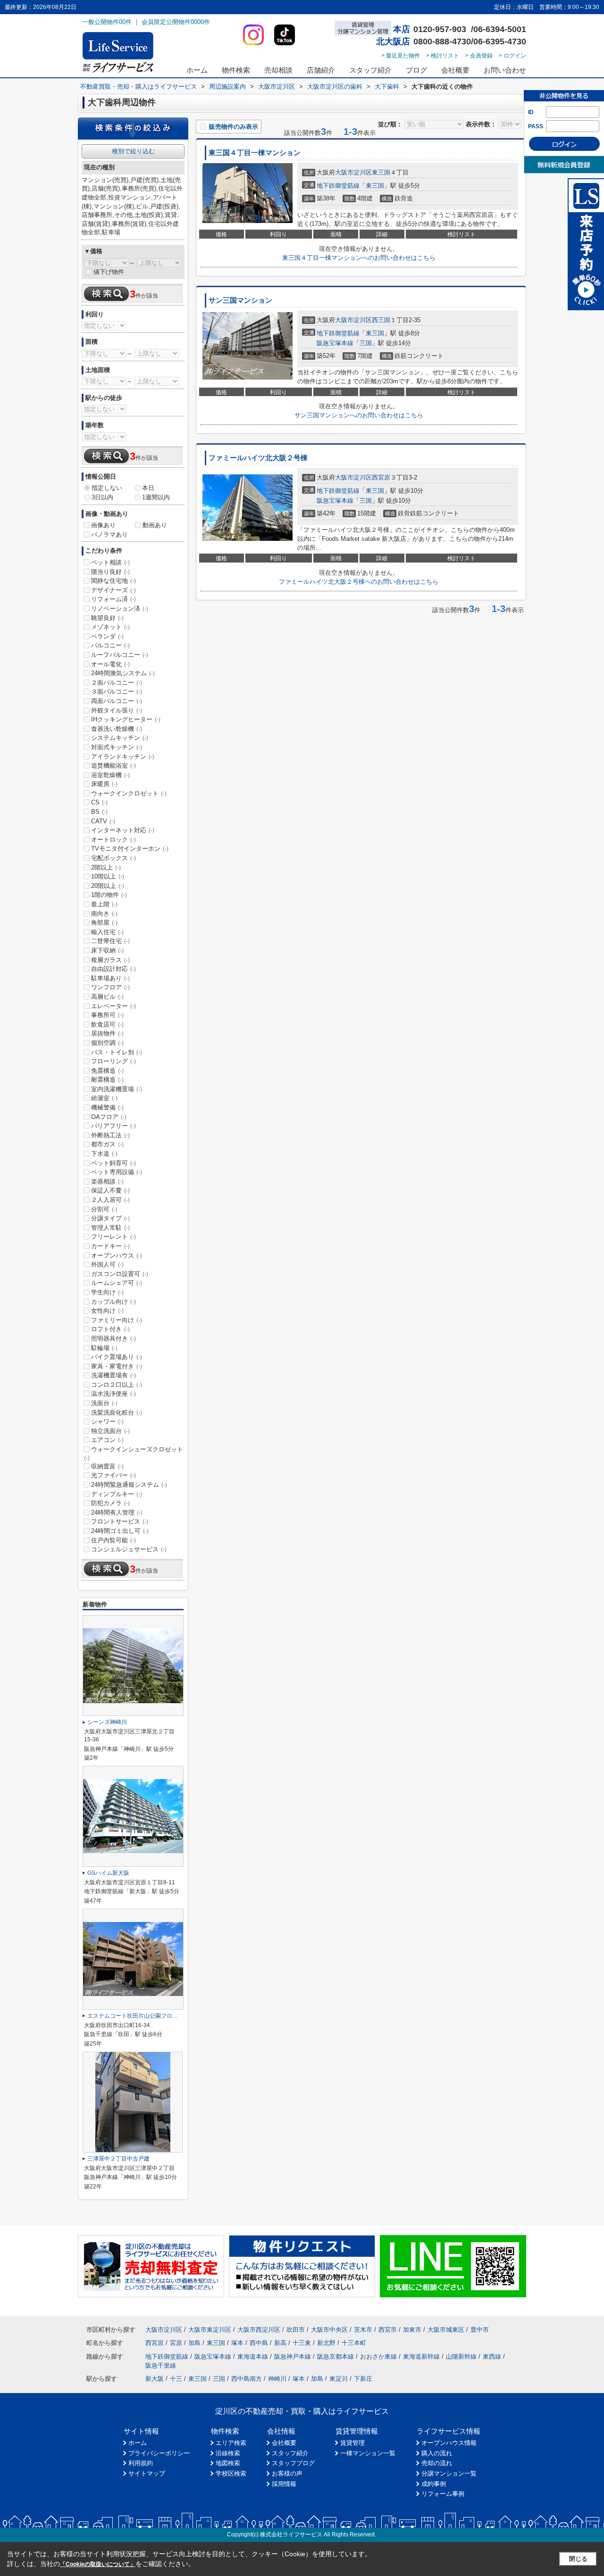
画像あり (103, 525)
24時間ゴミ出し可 (120, 1531)
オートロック (113, 840)
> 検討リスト (443, 56)
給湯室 (104, 1098)
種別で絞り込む (133, 151)
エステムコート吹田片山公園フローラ (135, 2016)
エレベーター (113, 1006)
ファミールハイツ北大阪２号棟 (258, 458)
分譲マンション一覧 (449, 2473)
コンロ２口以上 (117, 1385)
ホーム (197, 70)
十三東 (302, 2343)
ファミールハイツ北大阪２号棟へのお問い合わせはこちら (359, 582)
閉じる (578, 2559)
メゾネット (110, 627)
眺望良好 (107, 618)
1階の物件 (109, 895)
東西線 (492, 2357)
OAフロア (109, 1117)
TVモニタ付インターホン (130, 849)
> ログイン (512, 56)
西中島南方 (247, 2379)
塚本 (237, 2343)
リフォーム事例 (443, 2494)
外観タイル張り (117, 710)
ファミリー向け (117, 1320)
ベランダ (107, 636)
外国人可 (107, 1264)
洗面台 (104, 1403)
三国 (366, 343)
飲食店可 (107, 1024)
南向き (104, 914)
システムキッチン (120, 738)
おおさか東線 (378, 2357)
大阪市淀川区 (353, 172)
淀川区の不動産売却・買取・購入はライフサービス (302, 2411)
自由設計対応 (113, 969)
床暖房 (104, 784)
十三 (176, 2379)
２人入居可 (110, 1200)
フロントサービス (120, 1521)
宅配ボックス (113, 858)
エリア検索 (231, 2443)
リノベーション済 (120, 609)
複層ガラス (110, 960)
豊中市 (480, 2330)
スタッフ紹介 (370, 70)
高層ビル (107, 997)
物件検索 (236, 70)
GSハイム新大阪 (108, 1873)
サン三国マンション (240, 300)
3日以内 (102, 497)
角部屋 (104, 923)
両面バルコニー (117, 701)
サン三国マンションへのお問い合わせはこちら (359, 415)
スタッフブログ (293, 2463)
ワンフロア (110, 987)
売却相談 (278, 70)
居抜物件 (107, 1033)
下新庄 (363, 2379)
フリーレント (113, 1237)
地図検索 (228, 2463)
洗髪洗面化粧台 (117, 1412)
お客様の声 (287, 2473)
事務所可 (107, 1015)
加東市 (412, 2330)
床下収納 (107, 950)
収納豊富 (107, 1466)
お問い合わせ (505, 70)
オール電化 (110, 664)
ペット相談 (110, 562)
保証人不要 (110, 1190)
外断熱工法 (110, 1135)
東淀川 (339, 2379)
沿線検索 (228, 2453)
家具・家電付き (117, 1366)
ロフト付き (110, 1329)
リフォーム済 (113, 599)
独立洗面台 (110, 1431)
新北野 (326, 2343)
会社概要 (455, 70)
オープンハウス (117, 1255)
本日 (148, 488)
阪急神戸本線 (293, 2357)
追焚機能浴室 (113, 766)
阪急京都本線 (336, 2357)
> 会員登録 (479, 56)
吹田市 (296, 2330)
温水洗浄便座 (113, 1394)
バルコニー (110, 645)
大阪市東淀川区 (210, 2330)
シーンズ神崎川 (107, 1722)
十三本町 (354, 2343)
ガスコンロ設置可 (120, 1274)
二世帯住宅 (110, 941)
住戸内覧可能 (113, 1540)
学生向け (107, 1292)
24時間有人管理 (117, 1512)
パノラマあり (109, 534)
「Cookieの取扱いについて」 (98, 2564)
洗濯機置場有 (113, 1375)
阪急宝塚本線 (335, 343)
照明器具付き (113, 1338)
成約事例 (434, 2484)
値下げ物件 (109, 272)
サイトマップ (147, 2473)
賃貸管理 (352, 2443)
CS (99, 802)
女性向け (107, 1311)
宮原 (176, 2343)
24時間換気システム (123, 673)
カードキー (110, 1246)
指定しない (107, 488)
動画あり (155, 525)
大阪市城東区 (446, 2330)
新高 (280, 2343)
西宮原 (381, 477)
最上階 (104, 904)
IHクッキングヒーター (126, 719)
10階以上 (108, 876)
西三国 (381, 320)
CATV (103, 821)
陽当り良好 (110, 572)
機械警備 (107, 1107)
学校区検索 (231, 2473)
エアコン (107, 1440)
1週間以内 (156, 497)
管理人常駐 (110, 1228)
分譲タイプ (110, 1218)
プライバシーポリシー (159, 2453)
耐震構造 (107, 1080)
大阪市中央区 (329, 2330)
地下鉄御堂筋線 (338, 186)
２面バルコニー (117, 683)
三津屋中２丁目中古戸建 (118, 2159)
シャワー (107, 1421)
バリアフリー (113, 1126)
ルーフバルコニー (120, 655)
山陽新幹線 (461, 2357)
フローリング (113, 1061)
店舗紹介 (321, 70)
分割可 (104, 1209)
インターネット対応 (123, 830)
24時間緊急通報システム (129, 1485)
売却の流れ (437, 2463)
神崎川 (277, 2379)
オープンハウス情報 (449, 2443)
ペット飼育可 (113, 1163)
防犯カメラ (110, 1503)
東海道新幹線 (421, 2357)
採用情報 (284, 2484)
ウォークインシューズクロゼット (134, 1453)
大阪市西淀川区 (259, 2330)
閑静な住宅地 (113, 581)
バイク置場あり (117, 1357)
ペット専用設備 (117, 1172)
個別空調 (107, 1043)
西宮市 (388, 2330)
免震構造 (107, 1071)
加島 (194, 2343)
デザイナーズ (113, 590)
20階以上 (108, 886)
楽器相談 (107, 1181)
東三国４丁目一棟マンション (255, 153)
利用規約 (141, 2463)
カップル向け (113, 1302)
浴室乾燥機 (110, 775)
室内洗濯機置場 (117, 1089)
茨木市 (363, 2330)
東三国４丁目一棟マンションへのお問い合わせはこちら (359, 258)
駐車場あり (110, 978)
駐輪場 (104, 1348)
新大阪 (155, 2379)
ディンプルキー (117, 1494)
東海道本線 (253, 2357)
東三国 (381, 172)
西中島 (259, 2343)
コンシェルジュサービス (129, 1549)
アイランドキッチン (123, 757)
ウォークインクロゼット (129, 793)
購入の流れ (437, 2453)
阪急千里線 (161, 2365)
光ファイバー (113, 1475)
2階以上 (106, 867)
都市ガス (107, 1144)
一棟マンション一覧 (368, 2453)
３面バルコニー (117, 692)
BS (99, 812)
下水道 (104, 1154)
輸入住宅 (107, 932)
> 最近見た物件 (401, 56)
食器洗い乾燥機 (117, 729)
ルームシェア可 (117, 1283)
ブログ (416, 70)
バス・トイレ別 (117, 1052)
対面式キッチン (117, 747)
